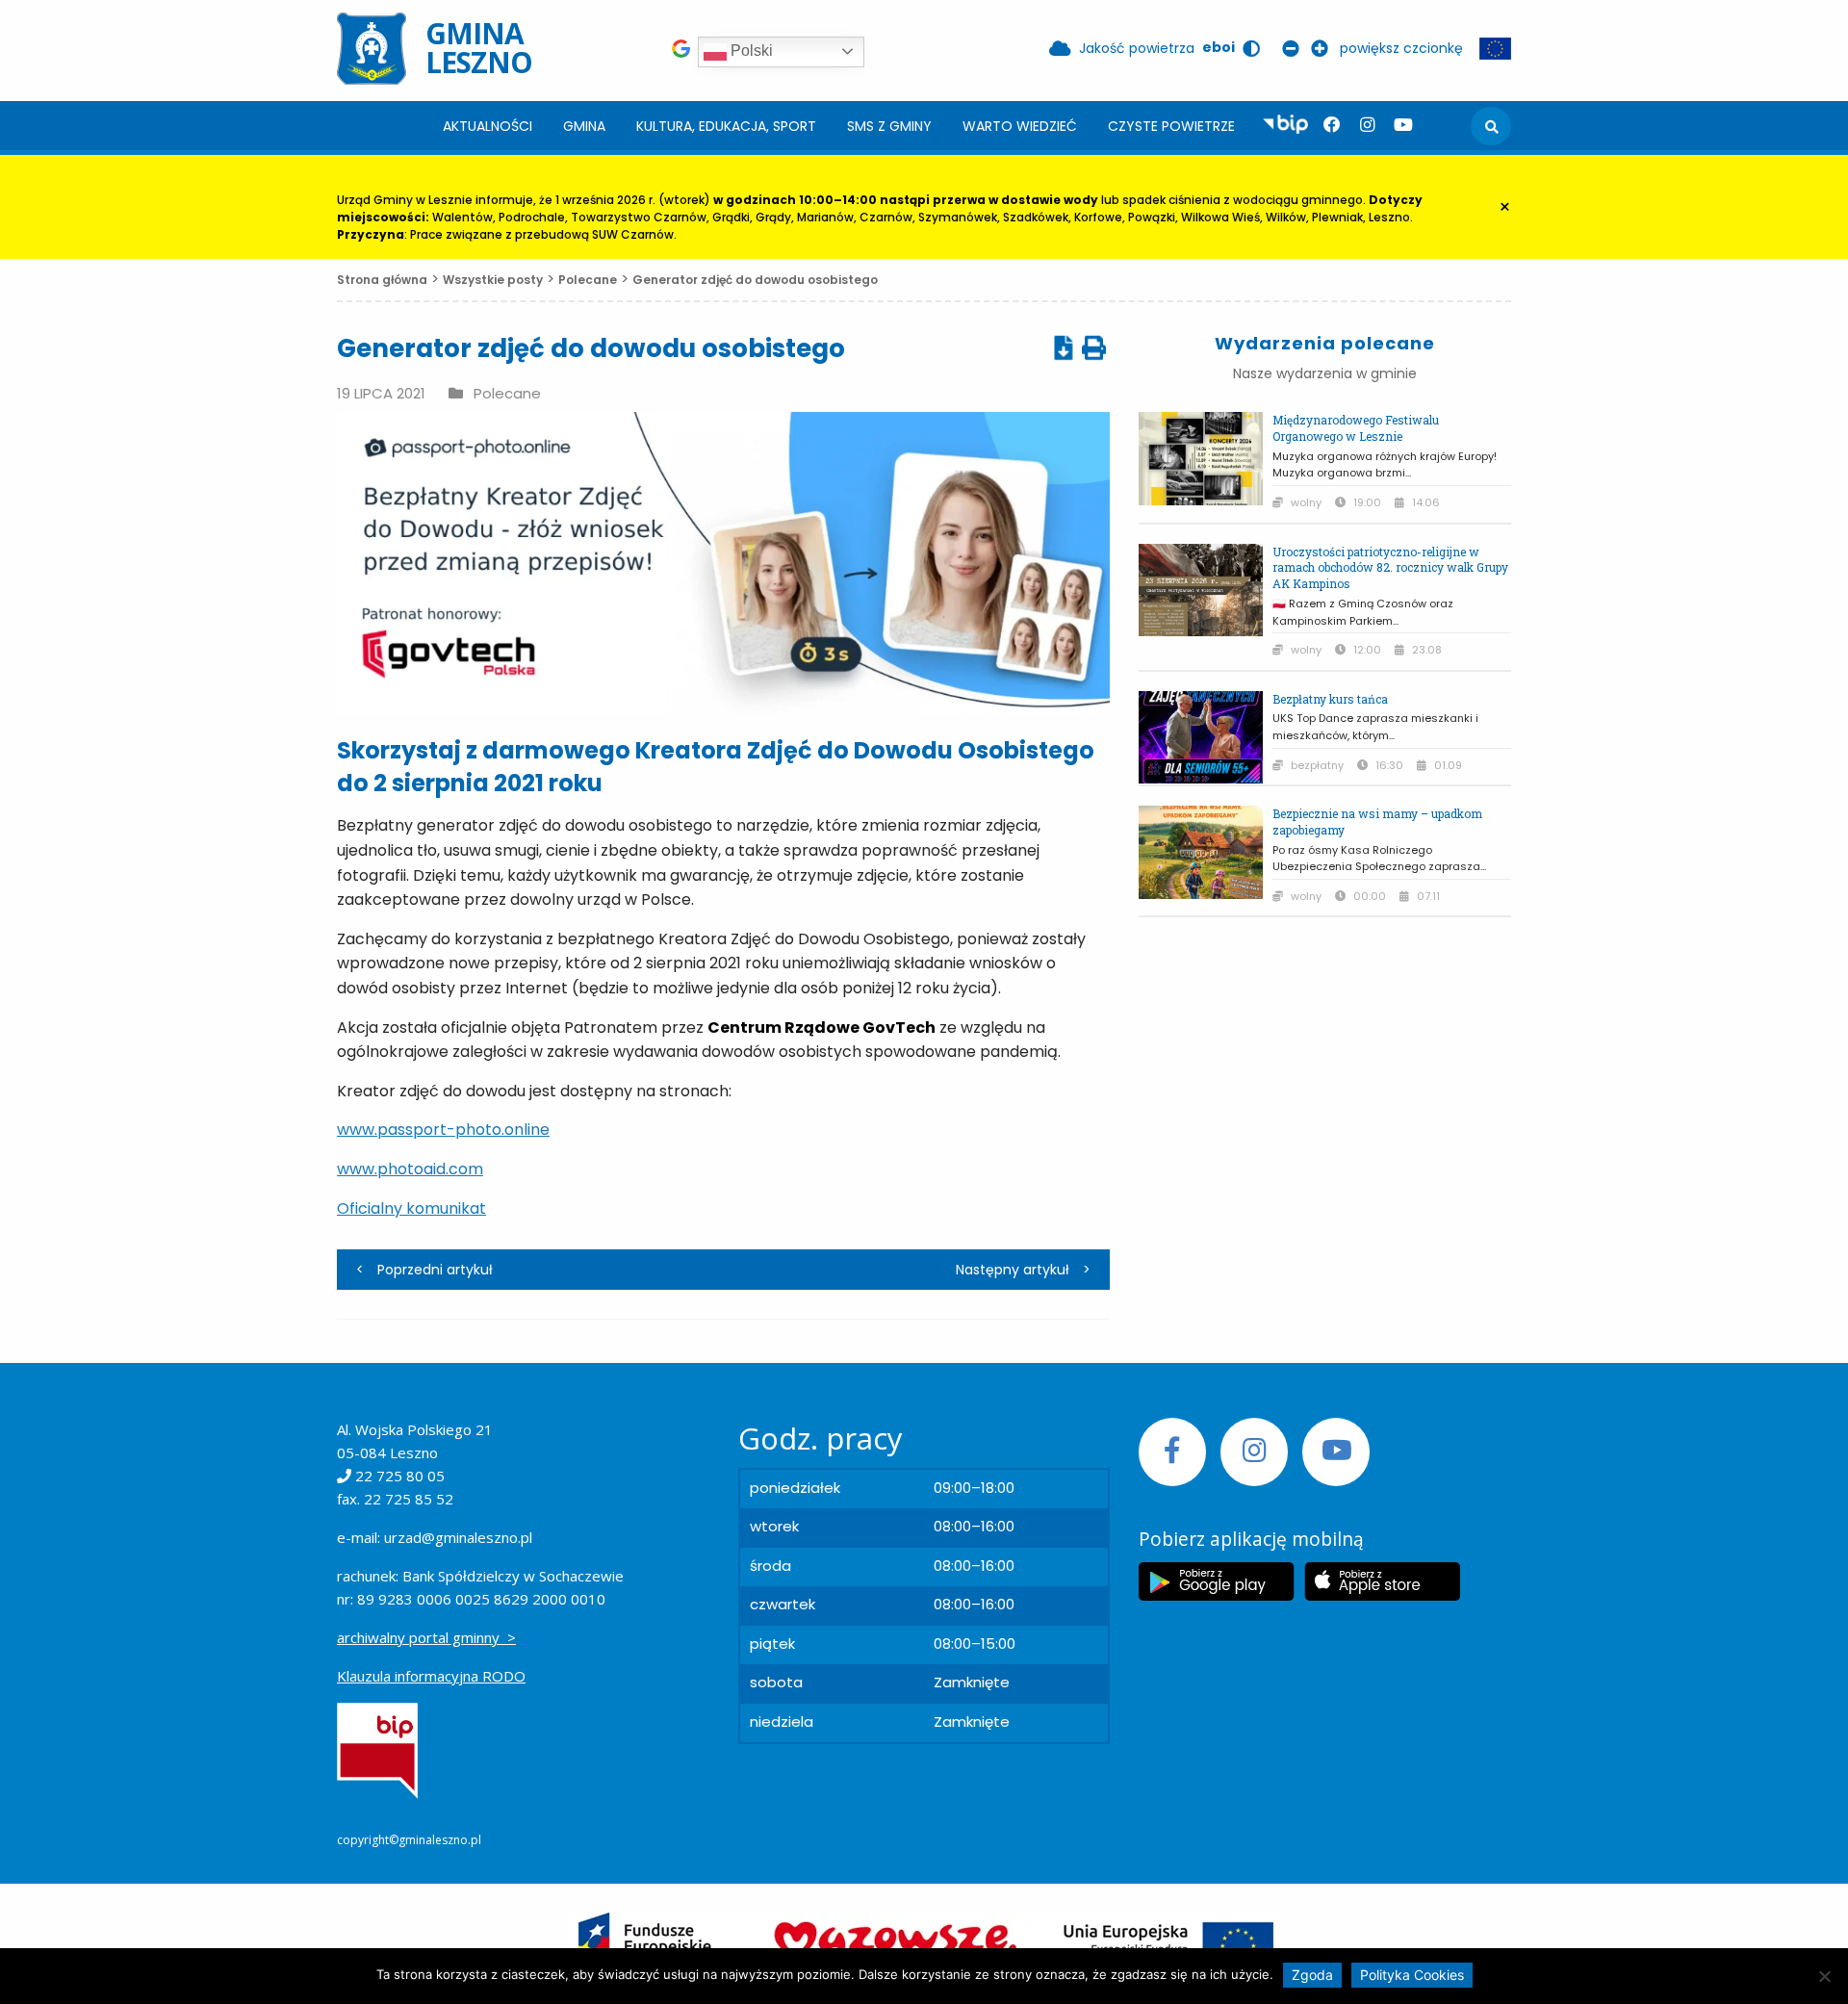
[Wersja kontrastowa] (1255, 48)
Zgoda (1312, 1975)
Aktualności (488, 126)
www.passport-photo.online (443, 1130)
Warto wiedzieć (1020, 126)
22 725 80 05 (400, 1476)
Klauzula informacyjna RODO (431, 1676)
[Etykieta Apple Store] (1382, 1581)
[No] (1824, 1976)
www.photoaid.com (410, 1169)
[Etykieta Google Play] (1217, 1581)
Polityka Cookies (1412, 1975)
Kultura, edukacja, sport (726, 126)
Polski (750, 51)
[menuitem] (488, 126)
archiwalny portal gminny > (426, 1637)
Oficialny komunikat (411, 1208)
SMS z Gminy (889, 126)
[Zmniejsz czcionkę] (1295, 48)
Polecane (507, 394)
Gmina (584, 126)
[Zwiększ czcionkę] (1323, 48)
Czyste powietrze (1171, 126)
